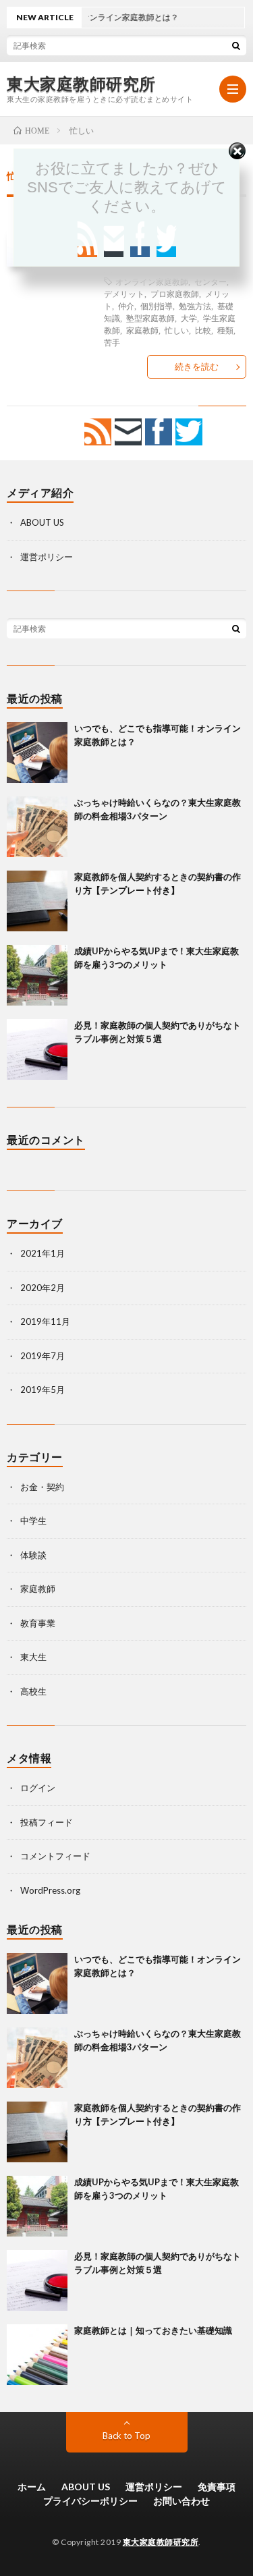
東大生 (33, 1657)
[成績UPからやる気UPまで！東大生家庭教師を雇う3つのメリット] (37, 975)
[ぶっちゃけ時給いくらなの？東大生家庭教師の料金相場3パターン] (37, 827)
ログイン (38, 1788)
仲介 (126, 306)
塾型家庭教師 (150, 318)
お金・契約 (42, 1487)
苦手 (112, 342)
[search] (236, 45)
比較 (203, 330)
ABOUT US (42, 522)
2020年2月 (43, 1288)
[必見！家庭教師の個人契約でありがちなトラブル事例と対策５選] (37, 1049)
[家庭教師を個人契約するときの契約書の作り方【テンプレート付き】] (37, 901)
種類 (225, 330)
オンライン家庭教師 (152, 281)
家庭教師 (142, 330)
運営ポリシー (47, 557)
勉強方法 (195, 306)
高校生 (33, 1691)
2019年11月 (45, 1321)
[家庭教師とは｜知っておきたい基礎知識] (37, 2355)
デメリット (124, 294)
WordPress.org (50, 1890)
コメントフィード (55, 1856)
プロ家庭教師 (175, 294)
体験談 (33, 1555)
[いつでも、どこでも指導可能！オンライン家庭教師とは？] (37, 752)
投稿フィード (47, 1822)
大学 (189, 318)
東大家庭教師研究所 (81, 84)
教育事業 (38, 1623)
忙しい (177, 330)
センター (210, 281)
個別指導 (157, 306)
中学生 (33, 1520)
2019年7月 (43, 1356)
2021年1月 (43, 1253)
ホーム (32, 2487)
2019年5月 (43, 1390)
